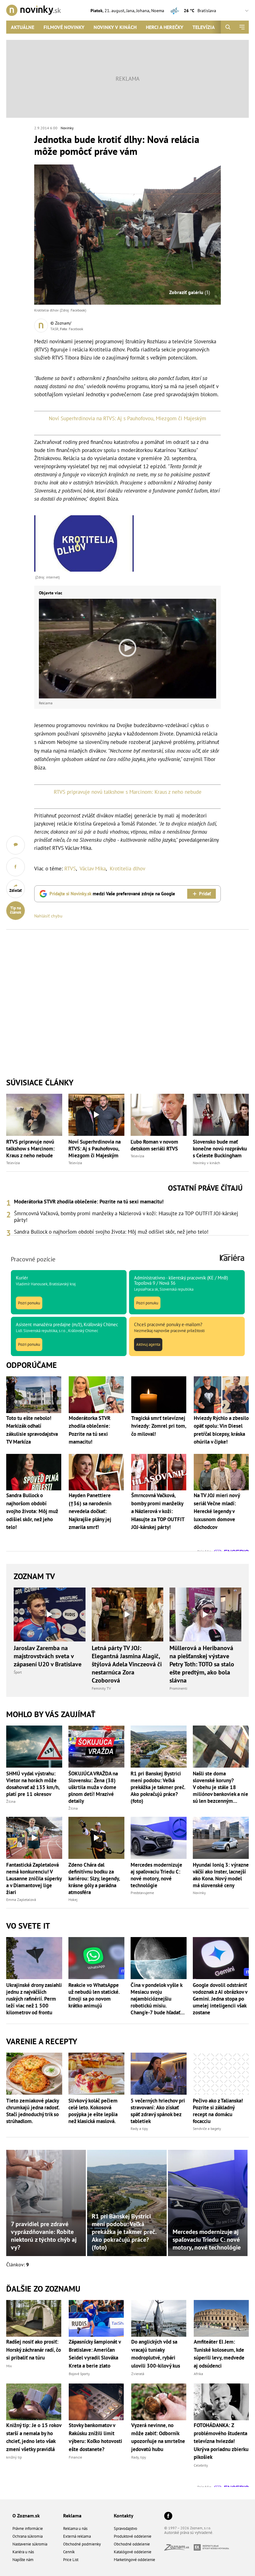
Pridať (205, 894)
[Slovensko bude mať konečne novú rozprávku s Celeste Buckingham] (221, 1115)
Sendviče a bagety (207, 2128)
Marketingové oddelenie (134, 2560)
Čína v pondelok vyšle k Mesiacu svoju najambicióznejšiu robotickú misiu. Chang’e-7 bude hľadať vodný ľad (156, 1999)
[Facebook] (168, 2516)
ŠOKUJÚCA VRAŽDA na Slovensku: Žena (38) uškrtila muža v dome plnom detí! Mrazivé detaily (93, 1787)
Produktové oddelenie (133, 2536)
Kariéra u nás (23, 2552)
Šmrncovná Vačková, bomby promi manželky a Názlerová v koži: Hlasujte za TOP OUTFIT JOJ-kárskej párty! (126, 1217)
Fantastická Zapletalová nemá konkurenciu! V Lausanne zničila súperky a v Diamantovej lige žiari (34, 1878)
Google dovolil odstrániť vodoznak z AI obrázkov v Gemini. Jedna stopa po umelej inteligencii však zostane (220, 1999)
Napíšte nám (23, 2560)
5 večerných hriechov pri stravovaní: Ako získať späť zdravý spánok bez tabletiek (158, 2111)
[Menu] (242, 27)
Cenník (69, 2552)
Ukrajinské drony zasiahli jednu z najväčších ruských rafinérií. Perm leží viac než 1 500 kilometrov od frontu (34, 1999)
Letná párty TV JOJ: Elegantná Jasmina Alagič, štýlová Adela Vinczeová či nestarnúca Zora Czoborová (127, 1664)
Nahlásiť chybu (48, 916)
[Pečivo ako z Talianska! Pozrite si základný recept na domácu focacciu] (221, 2074)
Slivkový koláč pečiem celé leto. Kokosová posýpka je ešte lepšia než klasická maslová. (93, 2111)
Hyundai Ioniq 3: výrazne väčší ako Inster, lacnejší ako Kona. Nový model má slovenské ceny (221, 1875)
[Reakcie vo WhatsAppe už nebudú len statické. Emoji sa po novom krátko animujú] (96, 1958)
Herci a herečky (165, 27)
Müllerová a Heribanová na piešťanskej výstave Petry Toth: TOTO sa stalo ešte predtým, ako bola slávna (202, 1664)
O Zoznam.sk (26, 2516)
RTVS (70, 869)
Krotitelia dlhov (127, 869)
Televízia (204, 27)
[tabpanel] (127, 1217)
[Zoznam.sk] (179, 2549)
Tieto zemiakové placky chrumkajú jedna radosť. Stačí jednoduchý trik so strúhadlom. (33, 2111)
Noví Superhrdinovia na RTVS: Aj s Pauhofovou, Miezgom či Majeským (127, 418)
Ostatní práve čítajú (205, 1188)
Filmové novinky (64, 27)
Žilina (11, 1801)
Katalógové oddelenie (133, 2552)
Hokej (73, 1900)
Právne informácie (28, 2528)
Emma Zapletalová (21, 1900)
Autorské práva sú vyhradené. (189, 2533)
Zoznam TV (34, 1576)
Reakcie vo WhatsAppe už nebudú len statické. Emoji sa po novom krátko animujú (94, 1995)
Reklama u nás (75, 2528)
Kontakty (124, 2516)
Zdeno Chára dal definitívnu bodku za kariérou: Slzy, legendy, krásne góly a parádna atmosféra (94, 1878)
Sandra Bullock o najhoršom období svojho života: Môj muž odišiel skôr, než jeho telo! (111, 1232)
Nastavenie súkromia (30, 2544)
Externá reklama (77, 2536)
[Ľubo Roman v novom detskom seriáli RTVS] (159, 1115)
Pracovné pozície (33, 1259)
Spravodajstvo (125, 2528)
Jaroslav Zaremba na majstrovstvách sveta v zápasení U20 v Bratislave (48, 1656)
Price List (71, 2560)
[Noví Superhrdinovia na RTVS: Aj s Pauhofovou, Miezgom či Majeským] (96, 1115)
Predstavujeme (142, 1893)
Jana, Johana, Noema (145, 11)
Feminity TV (101, 1688)
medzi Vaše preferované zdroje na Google (112, 894)
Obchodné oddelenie (132, 2544)
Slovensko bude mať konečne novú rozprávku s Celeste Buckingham (220, 1149)
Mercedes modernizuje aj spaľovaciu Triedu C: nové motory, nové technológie (156, 1875)
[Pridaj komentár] (16, 845)
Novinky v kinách (115, 27)
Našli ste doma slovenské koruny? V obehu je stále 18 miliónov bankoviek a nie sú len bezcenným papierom (220, 1787)
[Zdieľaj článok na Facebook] (16, 867)
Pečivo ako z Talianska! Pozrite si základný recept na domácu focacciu (218, 2111)
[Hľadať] (228, 27)
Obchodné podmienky (82, 2544)
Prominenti (178, 1688)
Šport (18, 1672)
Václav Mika (93, 869)
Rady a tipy (139, 2128)
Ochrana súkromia (28, 2536)
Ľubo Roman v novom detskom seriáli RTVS (154, 1145)
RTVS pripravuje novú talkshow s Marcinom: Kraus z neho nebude (128, 792)
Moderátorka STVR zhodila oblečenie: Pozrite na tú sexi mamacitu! (89, 1202)
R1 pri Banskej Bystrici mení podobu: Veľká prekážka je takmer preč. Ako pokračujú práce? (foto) (158, 1787)
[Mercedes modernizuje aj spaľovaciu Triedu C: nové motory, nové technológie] (159, 1838)
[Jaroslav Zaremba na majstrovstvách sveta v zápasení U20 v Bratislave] (50, 1614)
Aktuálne (23, 27)
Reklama (72, 2516)
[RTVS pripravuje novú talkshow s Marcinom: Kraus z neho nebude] (34, 1115)
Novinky (67, 128)
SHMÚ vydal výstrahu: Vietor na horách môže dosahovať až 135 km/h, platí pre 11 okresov (33, 1784)
